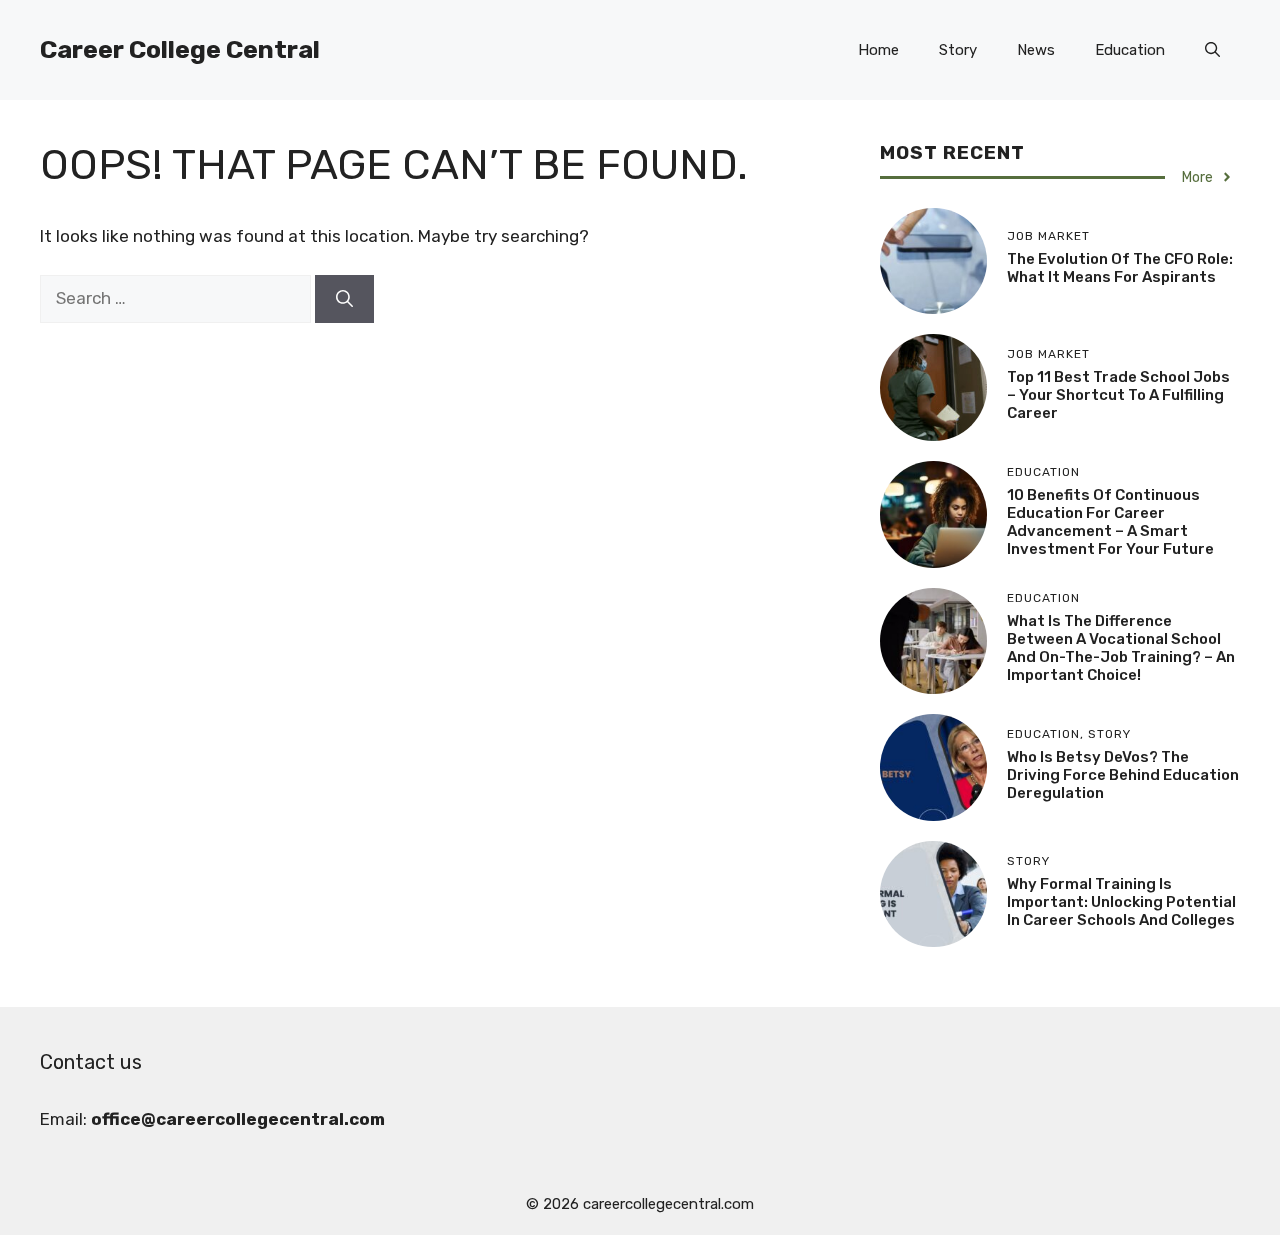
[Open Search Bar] (1212, 50)
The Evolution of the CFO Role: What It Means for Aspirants (1120, 268)
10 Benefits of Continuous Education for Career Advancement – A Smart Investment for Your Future (1110, 522)
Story (958, 50)
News (1036, 50)
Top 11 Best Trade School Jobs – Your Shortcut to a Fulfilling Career (1118, 395)
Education (1130, 50)
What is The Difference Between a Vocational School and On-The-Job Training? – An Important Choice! (1121, 648)
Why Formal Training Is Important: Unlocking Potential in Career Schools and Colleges (1121, 902)
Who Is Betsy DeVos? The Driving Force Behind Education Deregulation (1123, 775)
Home (878, 50)
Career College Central (180, 49)
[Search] (344, 299)
